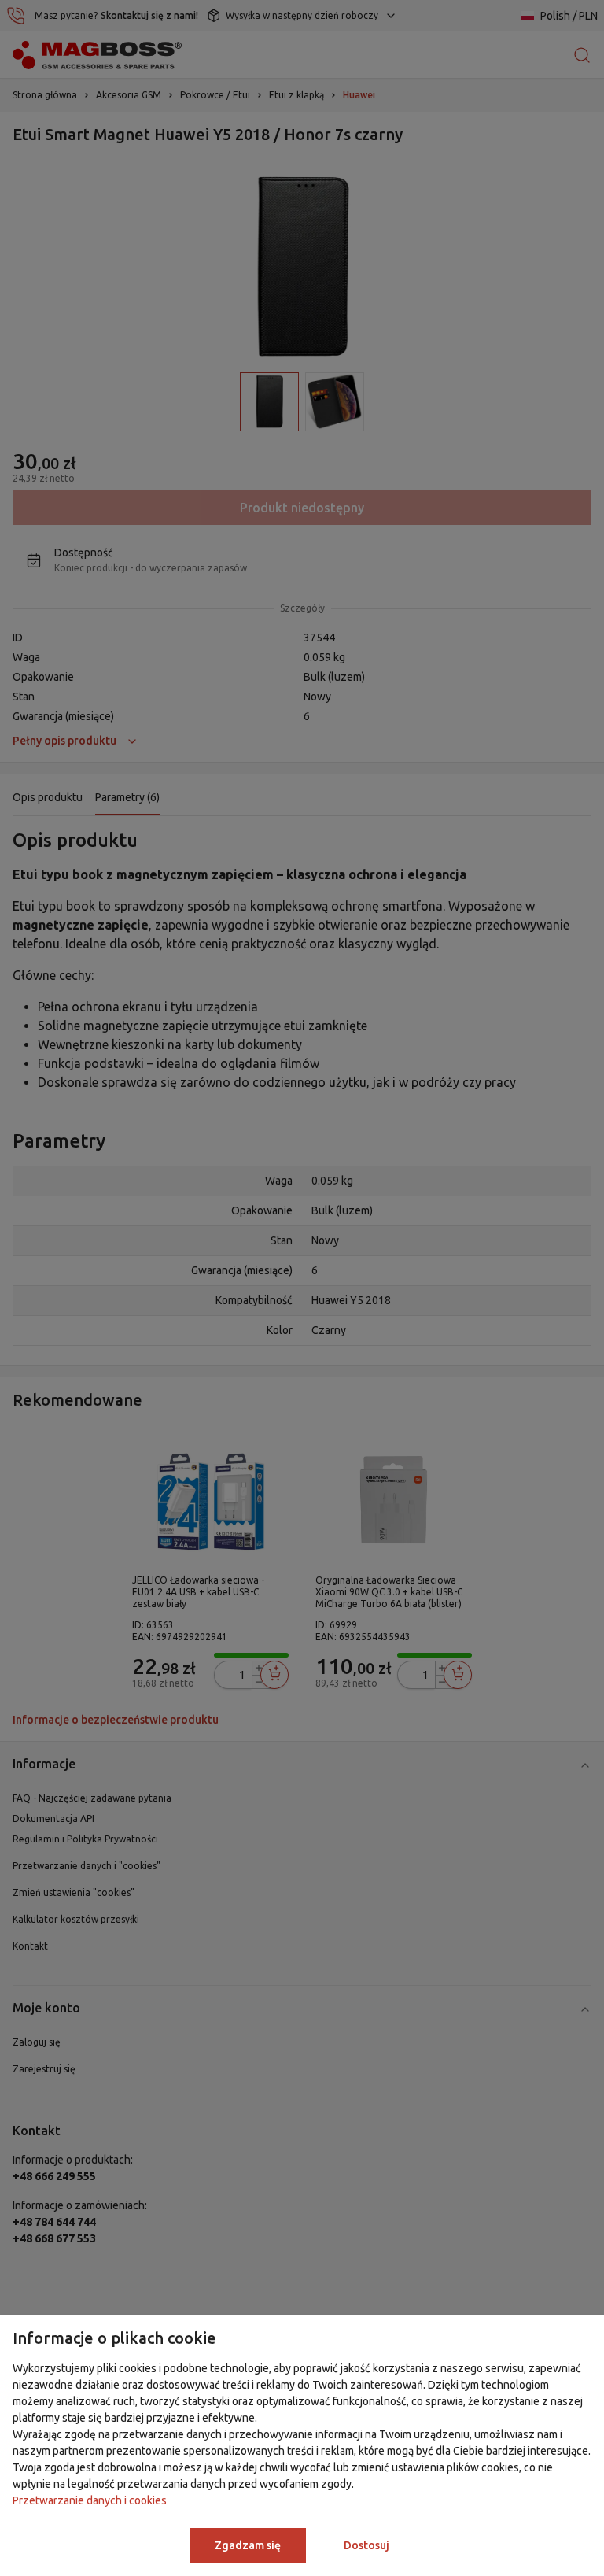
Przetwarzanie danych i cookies (90, 2500)
